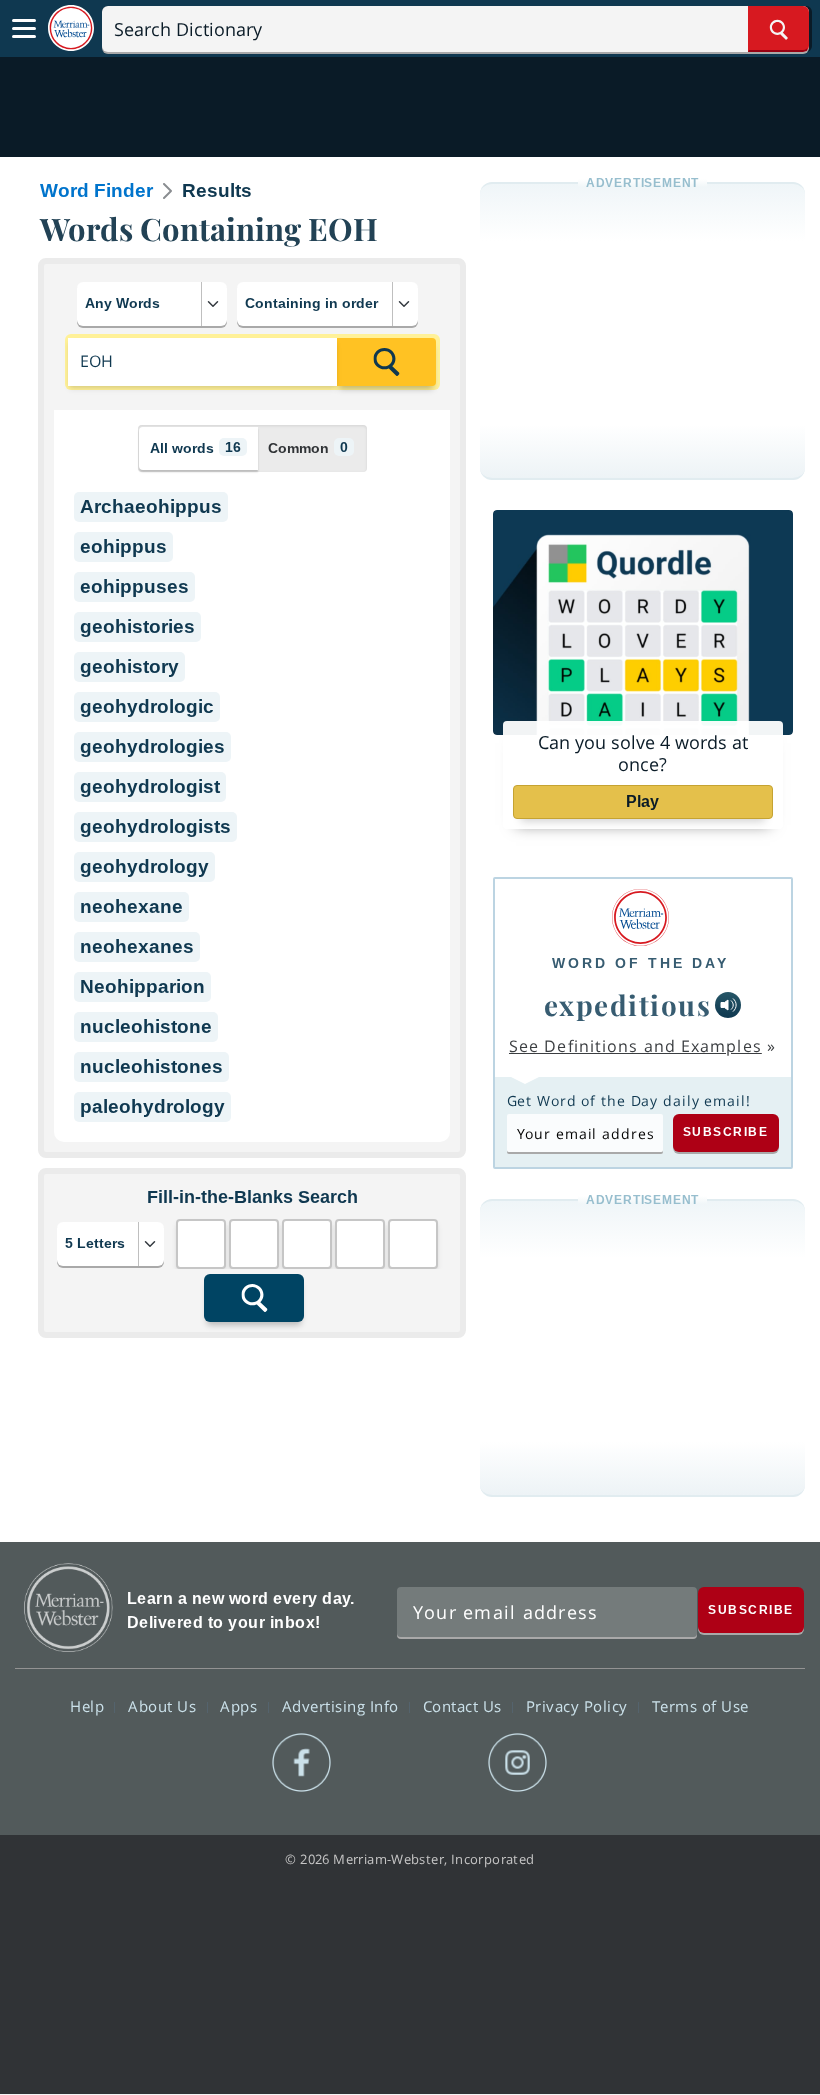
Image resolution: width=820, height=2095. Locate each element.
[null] (728, 1005)
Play (642, 801)
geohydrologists (155, 826)
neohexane (131, 906)
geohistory (129, 666)
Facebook (301, 1763)
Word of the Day (640, 963)
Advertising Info (343, 1705)
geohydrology (144, 866)
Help (89, 1705)
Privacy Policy (579, 1705)
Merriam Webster (68, 1607)
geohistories (137, 626)
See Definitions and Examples (635, 1046)
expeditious (628, 1004)
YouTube (445, 1763)
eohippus (123, 546)
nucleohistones (151, 1066)
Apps (241, 1705)
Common (308, 447)
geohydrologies (152, 746)
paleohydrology (152, 1106)
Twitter (373, 1763)
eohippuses (134, 586)
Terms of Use (700, 1705)
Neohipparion (142, 986)
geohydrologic (147, 706)
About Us (164, 1705)
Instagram (517, 1763)
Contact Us (465, 1705)
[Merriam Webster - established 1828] (71, 28)
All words (195, 447)
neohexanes (137, 946)
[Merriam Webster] (640, 917)
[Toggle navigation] (24, 29)
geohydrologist (150, 786)
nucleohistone (146, 1026)
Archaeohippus (151, 506)
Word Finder (96, 190)
